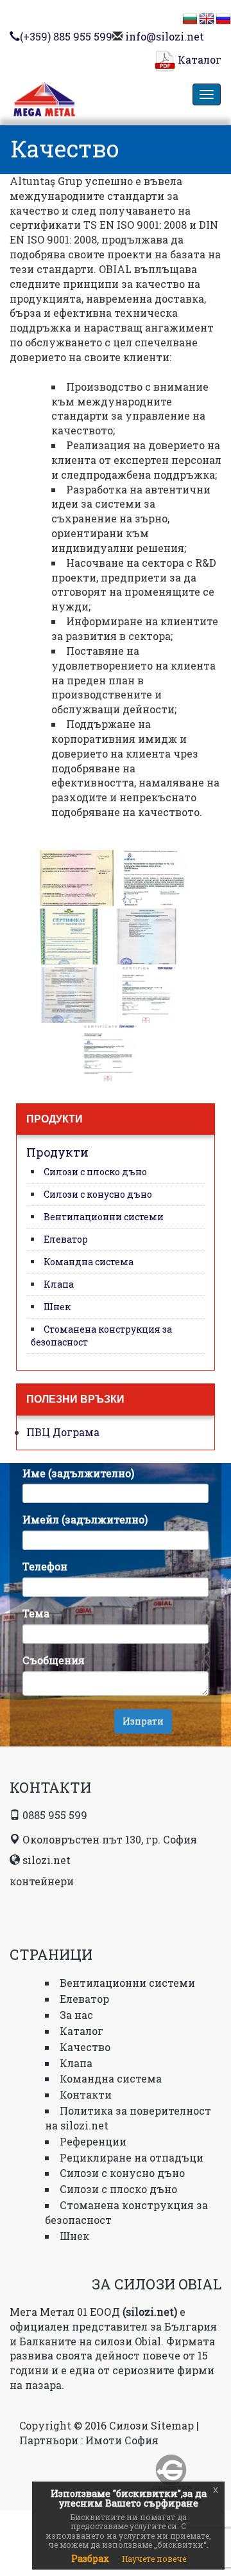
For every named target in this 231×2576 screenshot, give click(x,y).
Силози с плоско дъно (95, 1172)
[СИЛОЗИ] (75, 102)
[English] (207, 19)
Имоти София (122, 2440)
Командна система (89, 1262)
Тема (36, 1613)
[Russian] (223, 19)
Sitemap (172, 2425)
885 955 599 (66, 36)
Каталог (198, 59)
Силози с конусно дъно (98, 1194)
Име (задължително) (78, 1473)
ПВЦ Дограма (63, 1432)
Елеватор (66, 1239)
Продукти (57, 1152)
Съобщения (54, 1660)
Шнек (57, 1307)
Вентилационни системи (104, 1217)
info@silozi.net (165, 36)
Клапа (59, 1284)
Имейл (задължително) (85, 1519)
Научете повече (154, 2559)
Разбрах (90, 2558)
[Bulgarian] (190, 19)
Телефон (45, 1566)
